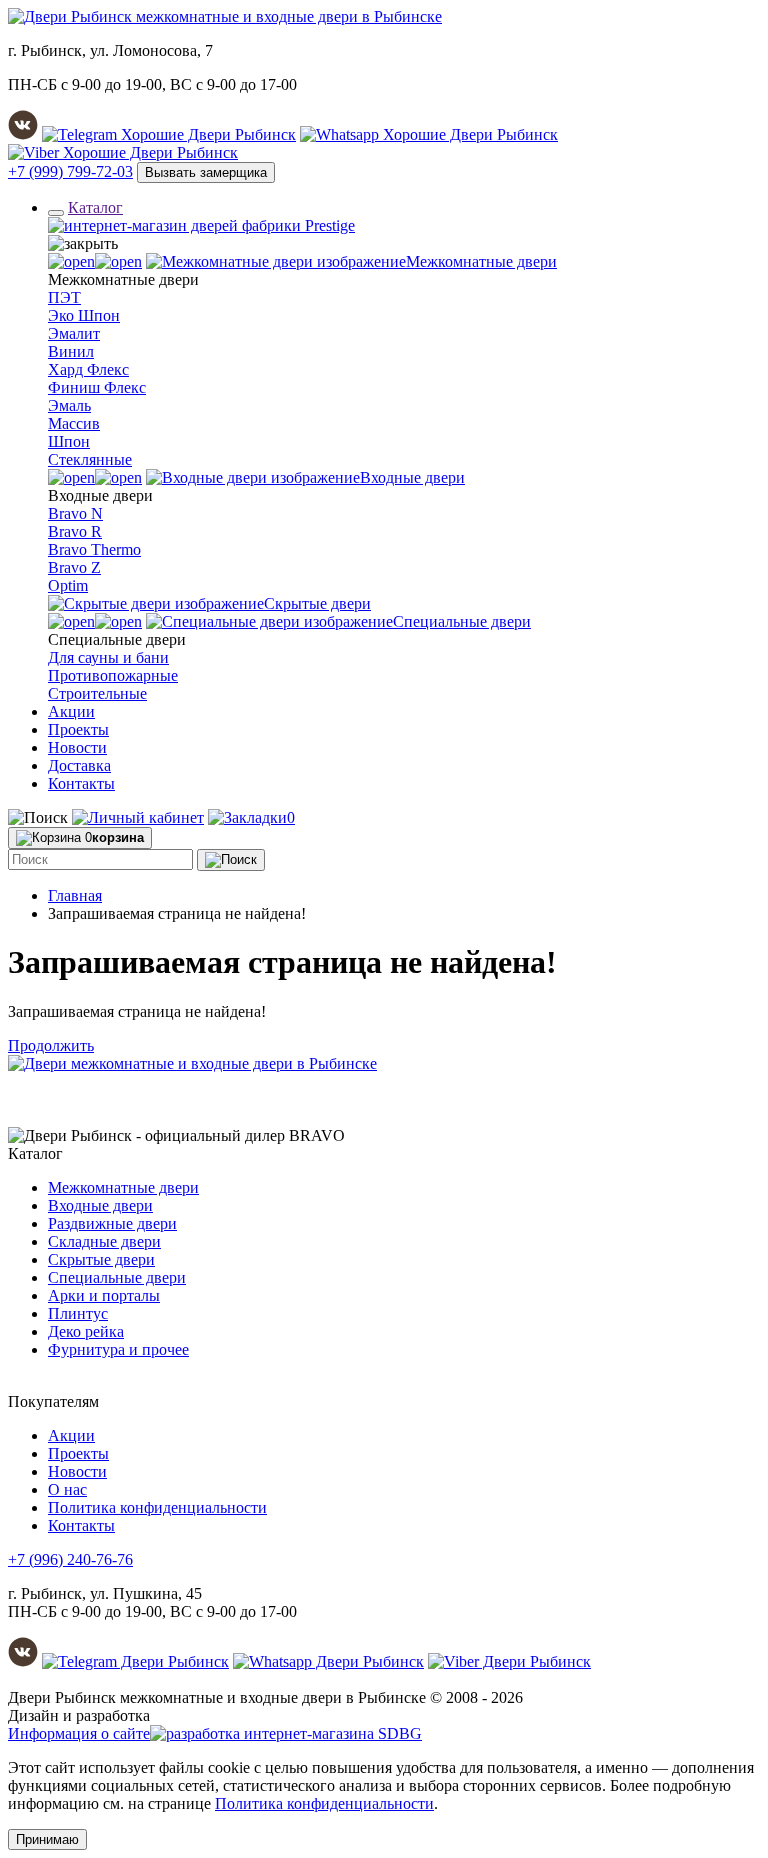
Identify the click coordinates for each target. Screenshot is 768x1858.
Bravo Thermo (94, 549)
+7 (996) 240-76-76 (70, 1559)
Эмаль (69, 405)
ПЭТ (64, 297)
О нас (67, 1489)
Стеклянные (90, 459)
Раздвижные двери (112, 1223)
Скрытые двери (101, 1259)
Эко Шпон (84, 315)
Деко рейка (86, 1331)
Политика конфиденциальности (157, 1507)
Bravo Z (74, 567)
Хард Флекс (88, 369)
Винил (71, 351)
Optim (68, 585)
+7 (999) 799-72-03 (70, 171)
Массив (74, 423)
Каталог (95, 207)
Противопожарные (113, 675)
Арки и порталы (104, 1295)
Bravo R (75, 531)
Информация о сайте (79, 1733)
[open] (95, 261)
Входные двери (100, 1205)
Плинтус (78, 1313)
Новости (77, 747)
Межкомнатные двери (123, 1187)
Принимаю (47, 1839)
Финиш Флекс (97, 387)
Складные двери (104, 1241)
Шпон (69, 441)
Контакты (81, 783)
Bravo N (75, 513)
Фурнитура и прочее (118, 1349)
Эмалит (74, 333)
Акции (71, 711)
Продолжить (51, 1045)
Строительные (97, 693)
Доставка (79, 765)
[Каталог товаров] (56, 213)
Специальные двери (117, 1277)
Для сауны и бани (108, 657)
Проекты (78, 729)
